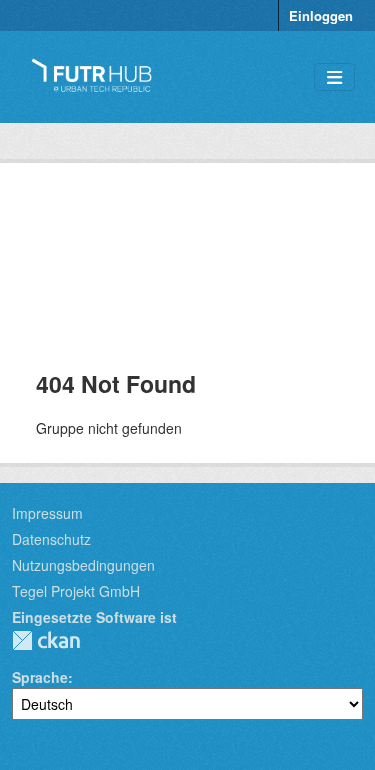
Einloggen (321, 15)
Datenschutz (51, 539)
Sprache (40, 677)
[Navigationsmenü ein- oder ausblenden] (334, 77)
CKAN (46, 640)
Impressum (47, 513)
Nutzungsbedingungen (83, 565)
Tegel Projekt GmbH (76, 591)
